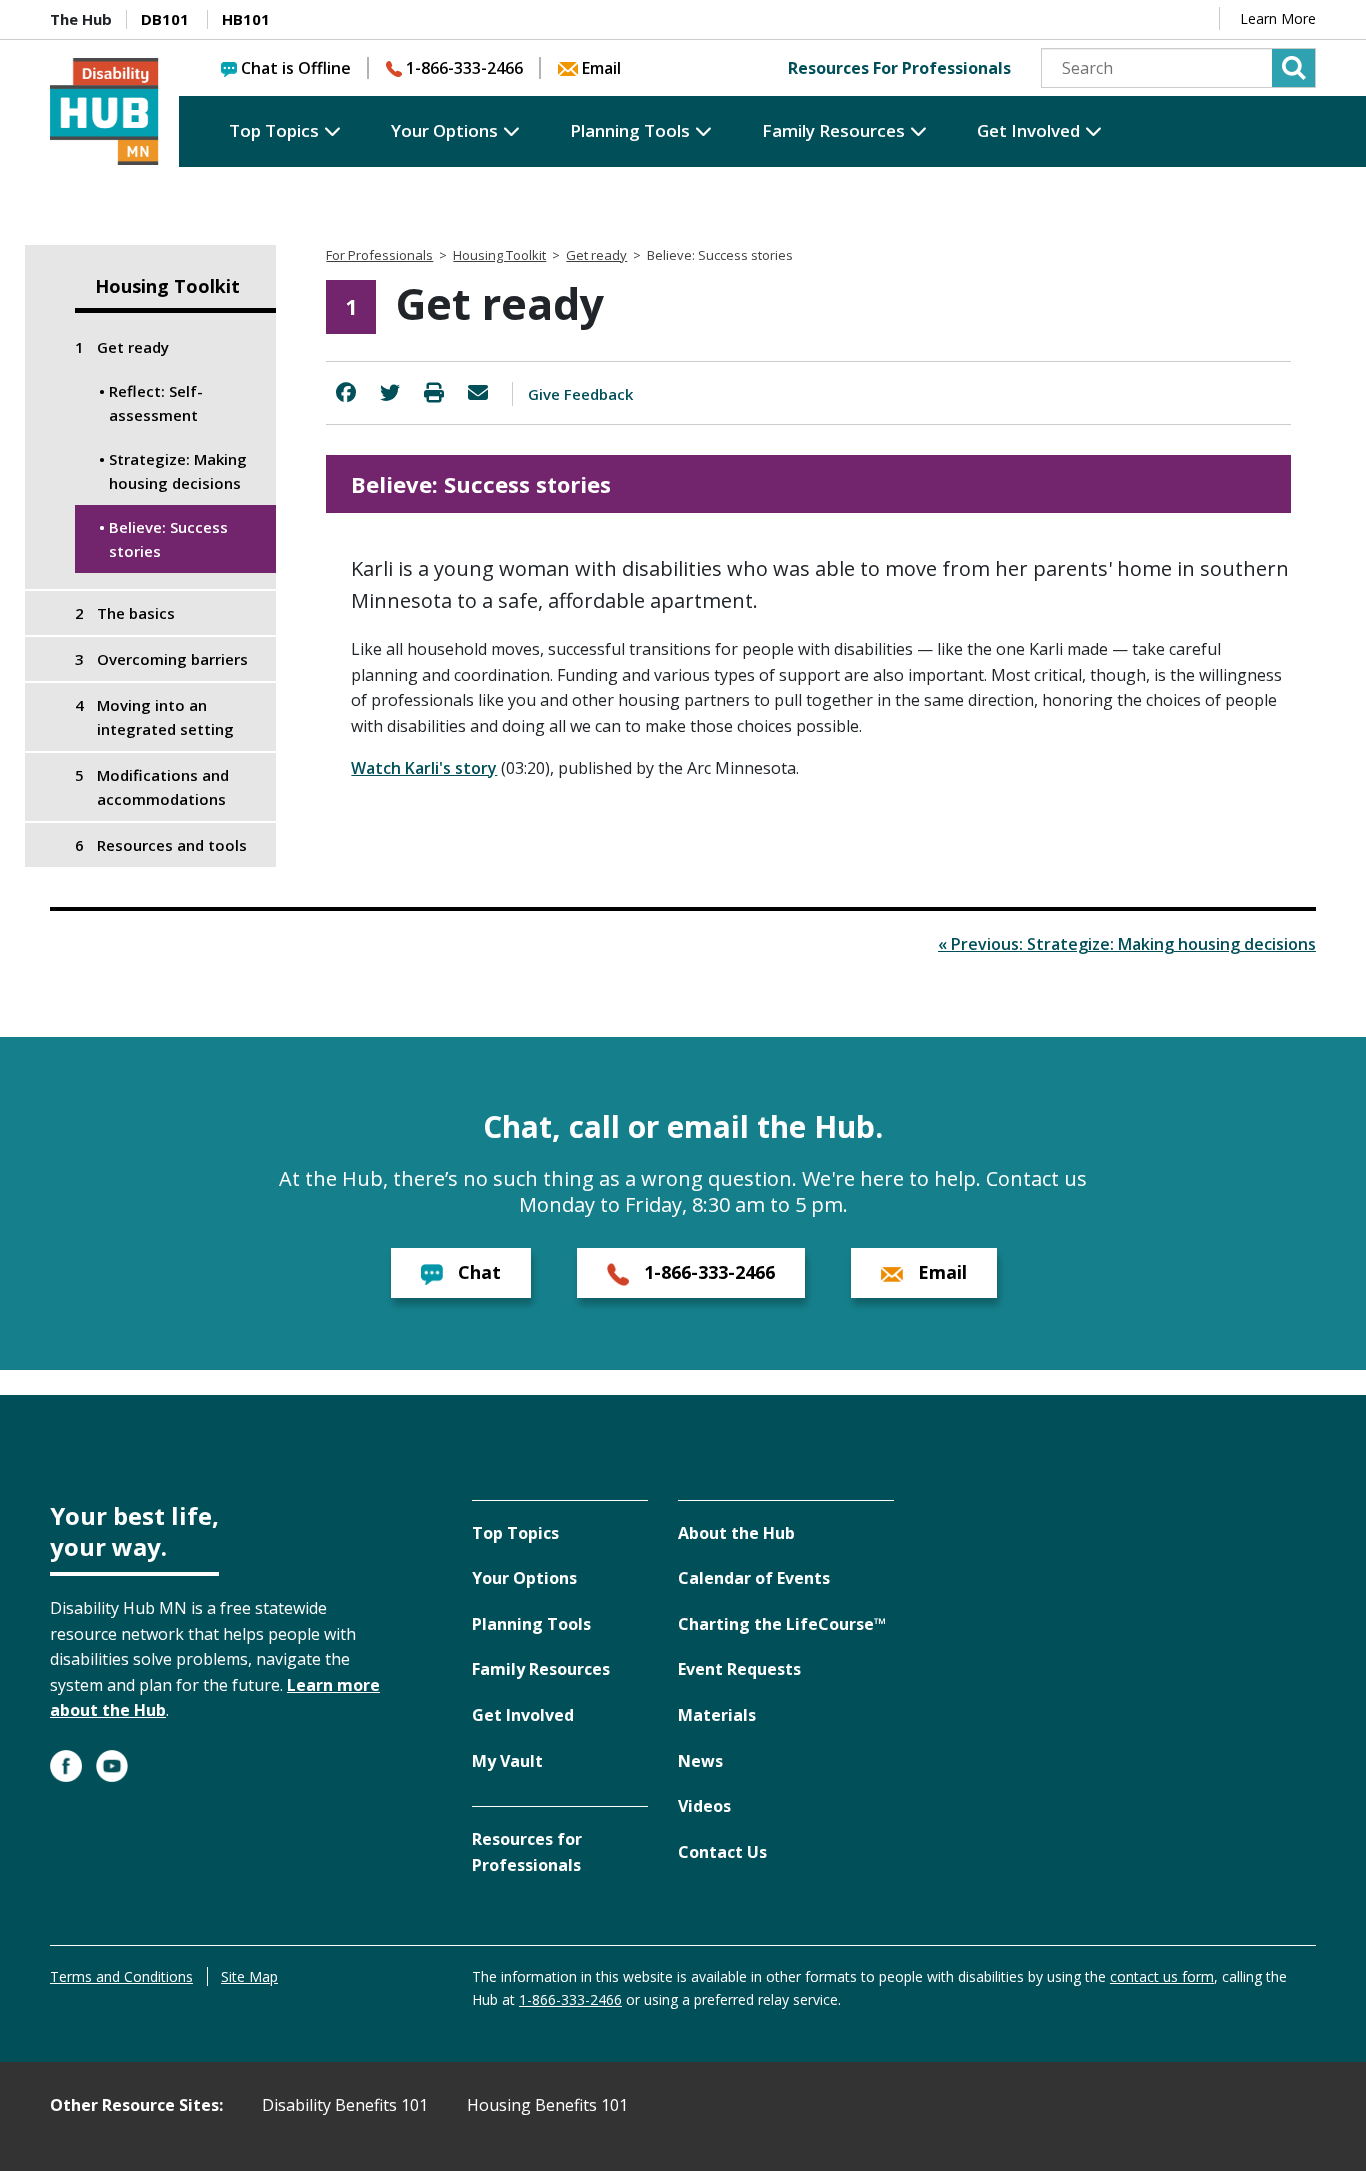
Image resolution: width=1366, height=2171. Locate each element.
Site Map (249, 1976)
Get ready (596, 255)
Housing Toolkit (167, 286)
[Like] (346, 392)
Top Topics (274, 130)
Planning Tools (630, 130)
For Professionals (379, 255)
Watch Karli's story (424, 768)
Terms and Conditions (121, 1976)
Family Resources (833, 130)
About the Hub (736, 1533)
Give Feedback (580, 394)
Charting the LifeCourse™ (782, 1624)
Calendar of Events (754, 1578)
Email (601, 68)
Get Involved (1028, 130)
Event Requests (739, 1669)
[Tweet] (390, 392)
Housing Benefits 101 (547, 2105)
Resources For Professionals (899, 68)
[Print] (434, 392)
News (700, 1761)
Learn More (1278, 18)
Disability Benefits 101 (345, 2105)
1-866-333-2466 (464, 68)
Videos (704, 1806)
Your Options (444, 130)
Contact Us (722, 1852)
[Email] (478, 392)
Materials (717, 1715)
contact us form (1162, 1976)
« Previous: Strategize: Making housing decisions (1127, 944)
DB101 (165, 19)
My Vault (507, 1761)
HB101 (246, 19)
